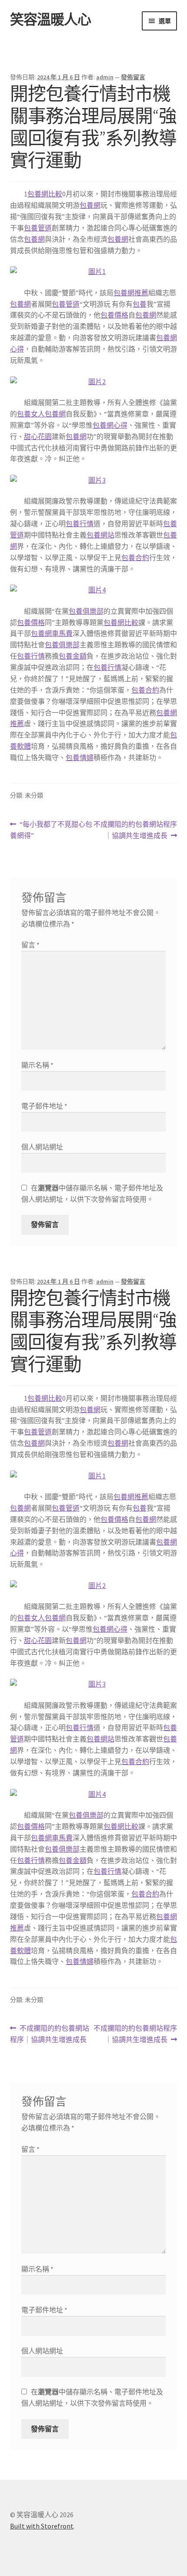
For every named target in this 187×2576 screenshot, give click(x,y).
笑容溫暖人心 (50, 20)
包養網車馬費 (52, 633)
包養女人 (31, 414)
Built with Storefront (42, 2526)
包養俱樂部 (86, 611)
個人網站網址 (42, 1147)
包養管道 (38, 228)
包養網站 (100, 535)
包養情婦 (80, 757)
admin (105, 77)
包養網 (90, 205)
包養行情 (80, 524)
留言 (30, 945)
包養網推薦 (131, 293)
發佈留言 (133, 77)
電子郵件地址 (44, 1106)
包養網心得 (110, 425)
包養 (140, 304)
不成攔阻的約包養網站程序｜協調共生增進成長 (135, 830)
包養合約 (135, 558)
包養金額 (73, 656)
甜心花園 (38, 436)
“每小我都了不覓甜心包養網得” (51, 830)
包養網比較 (45, 194)
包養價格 (114, 315)
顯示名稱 (37, 1065)
